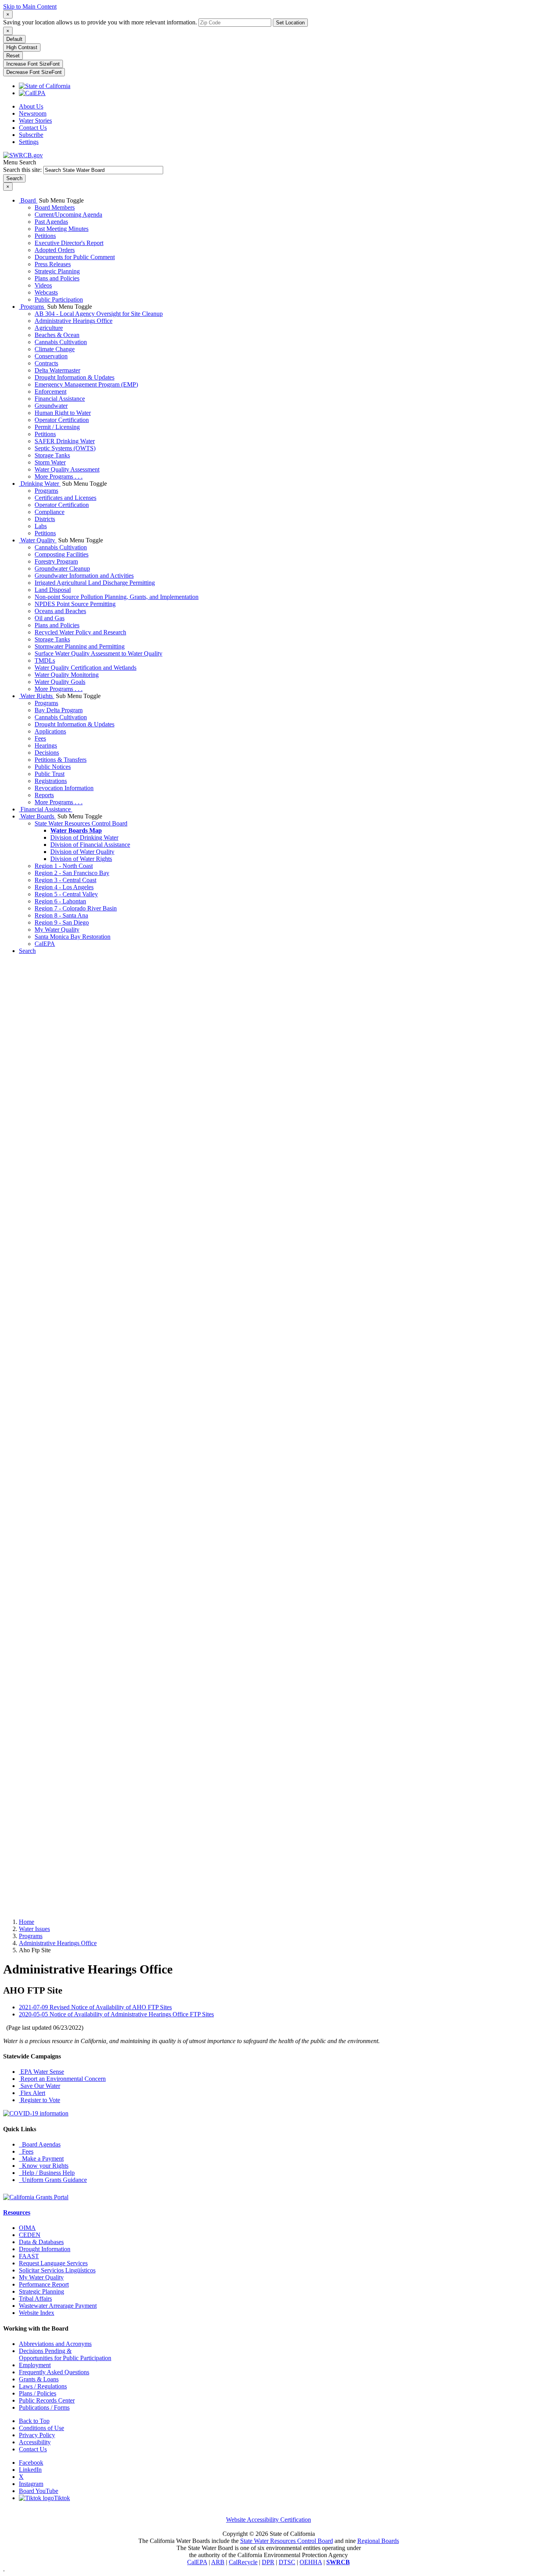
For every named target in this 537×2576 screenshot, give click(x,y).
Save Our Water (40, 2086)
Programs (32, 307)
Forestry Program (56, 561)
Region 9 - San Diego (62, 922)
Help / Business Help (47, 2173)
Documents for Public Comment (75, 257)
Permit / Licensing (57, 427)
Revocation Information (64, 788)
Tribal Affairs (35, 2299)
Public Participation (59, 299)
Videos (43, 285)
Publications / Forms (44, 2407)
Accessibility (35, 2442)
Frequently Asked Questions (54, 2372)
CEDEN (30, 2235)
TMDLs (45, 661)
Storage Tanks (52, 455)
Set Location (290, 23)
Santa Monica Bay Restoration (73, 937)
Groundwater (51, 406)
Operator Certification (62, 420)
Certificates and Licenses (65, 498)
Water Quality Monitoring (67, 675)
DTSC (287, 2562)
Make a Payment (41, 2159)
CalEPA (45, 944)
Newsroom (33, 113)
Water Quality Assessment (67, 469)
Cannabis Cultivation (61, 342)
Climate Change (55, 349)
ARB (218, 2562)
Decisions (47, 753)
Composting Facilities (62, 554)
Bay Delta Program (59, 710)
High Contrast (22, 47)
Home (27, 1922)
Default (14, 39)
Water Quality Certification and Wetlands (86, 668)
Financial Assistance (60, 399)
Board (28, 200)
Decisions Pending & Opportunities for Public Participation (65, 2354)
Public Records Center (47, 2400)
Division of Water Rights (81, 859)
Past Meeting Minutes (62, 229)
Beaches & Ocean (57, 335)
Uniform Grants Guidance (53, 2180)
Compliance (50, 512)
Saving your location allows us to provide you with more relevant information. (100, 22)
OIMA (27, 2228)
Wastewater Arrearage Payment (58, 2306)
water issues (34, 1929)
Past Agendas (51, 222)
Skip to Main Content (30, 6)
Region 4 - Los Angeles (64, 887)
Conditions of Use (41, 2428)
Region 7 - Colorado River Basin (76, 908)
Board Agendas (40, 2144)
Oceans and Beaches (60, 611)
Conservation (51, 356)
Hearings (46, 745)
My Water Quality (57, 930)
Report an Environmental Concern (62, 2079)
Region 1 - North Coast (64, 866)
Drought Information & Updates (74, 377)
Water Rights (37, 696)
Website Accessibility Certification (268, 2520)
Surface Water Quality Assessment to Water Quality (98, 653)
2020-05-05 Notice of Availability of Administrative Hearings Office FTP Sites (116, 2014)
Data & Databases (41, 2242)
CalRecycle (243, 2562)
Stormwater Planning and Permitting (80, 646)
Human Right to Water (63, 413)
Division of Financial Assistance (90, 845)
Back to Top (34, 2421)
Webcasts (46, 292)
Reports (44, 795)
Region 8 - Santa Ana (61, 915)
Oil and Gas (50, 618)
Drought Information (45, 2249)
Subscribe (31, 135)
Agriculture (49, 328)
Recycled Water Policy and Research (80, 632)
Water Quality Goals (60, 682)
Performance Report (44, 2284)
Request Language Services (53, 2263)
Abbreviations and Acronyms (55, 2344)
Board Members (55, 207)
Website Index (37, 2313)
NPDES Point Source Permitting (75, 604)
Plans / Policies (38, 2393)
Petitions (45, 236)
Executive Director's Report (69, 243)
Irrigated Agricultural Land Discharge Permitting (95, 583)
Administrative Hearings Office (74, 321)
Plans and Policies (57, 278)
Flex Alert (32, 2093)
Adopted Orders (55, 250)
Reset (13, 56)
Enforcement (51, 392)
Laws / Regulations (43, 2386)
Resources (17, 2212)
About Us (31, 106)
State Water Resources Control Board (81, 823)
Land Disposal (53, 590)
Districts (45, 519)
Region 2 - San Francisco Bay (72, 873)
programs (31, 1936)
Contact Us (33, 128)
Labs (41, 526)
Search (27, 951)
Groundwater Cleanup (62, 568)
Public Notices (53, 767)
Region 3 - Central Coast (65, 880)
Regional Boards (378, 2541)
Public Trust (50, 774)
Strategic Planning (57, 271)
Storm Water (50, 462)
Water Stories (35, 121)
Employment (35, 2365)
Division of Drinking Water (84, 837)
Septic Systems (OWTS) (65, 448)
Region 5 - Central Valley (66, 894)
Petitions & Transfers (61, 760)
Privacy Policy (37, 2435)
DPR (268, 2562)
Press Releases (53, 264)
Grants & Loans (39, 2379)
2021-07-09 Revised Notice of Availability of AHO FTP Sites (95, 2007)
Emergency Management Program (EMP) (86, 384)
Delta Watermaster (57, 370)
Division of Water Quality (82, 852)
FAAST (29, 2256)
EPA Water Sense (41, 2072)
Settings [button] (29, 142)
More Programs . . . (59, 476)
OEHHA (311, 2562)
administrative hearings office (58, 1943)
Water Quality (38, 540)
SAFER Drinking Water (65, 441)
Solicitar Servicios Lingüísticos (57, 2270)
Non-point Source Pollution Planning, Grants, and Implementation (117, 597)
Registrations (51, 781)
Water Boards (37, 816)
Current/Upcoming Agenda (68, 215)
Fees (40, 738)
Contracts (46, 363)
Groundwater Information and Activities (84, 576)
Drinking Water (40, 484)
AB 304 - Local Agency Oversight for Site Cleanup (99, 314)
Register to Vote (40, 2100)
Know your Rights (44, 2166)
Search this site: (23, 170)
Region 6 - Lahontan (60, 901)
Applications (50, 731)
